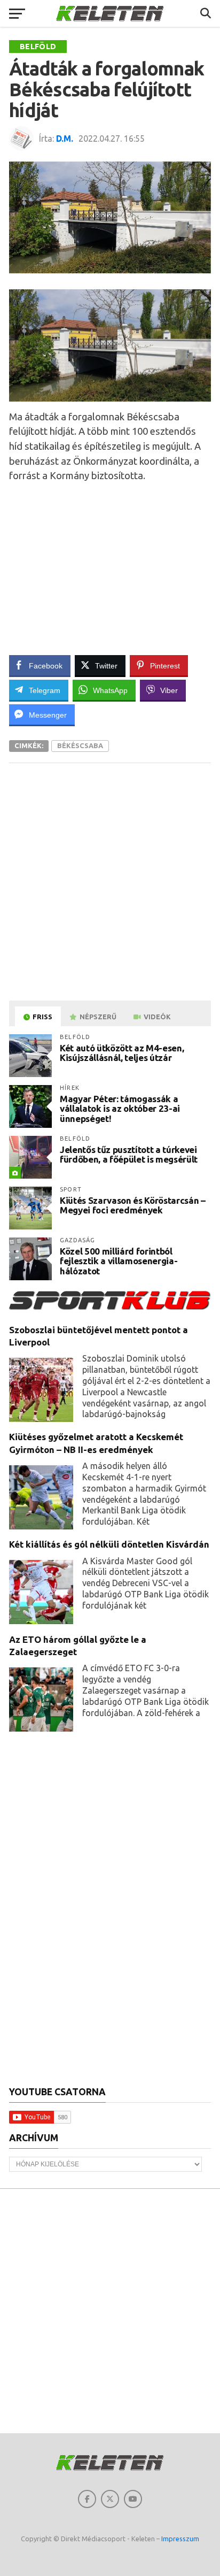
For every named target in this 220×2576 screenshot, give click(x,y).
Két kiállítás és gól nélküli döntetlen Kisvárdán (109, 1544)
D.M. (65, 139)
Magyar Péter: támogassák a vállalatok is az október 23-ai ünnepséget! (120, 1109)
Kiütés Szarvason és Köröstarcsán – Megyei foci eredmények (132, 1205)
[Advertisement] (114, 566)
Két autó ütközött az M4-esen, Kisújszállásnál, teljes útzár (122, 1053)
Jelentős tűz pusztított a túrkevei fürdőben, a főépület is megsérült (129, 1155)
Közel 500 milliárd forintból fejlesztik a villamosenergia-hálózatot (119, 1261)
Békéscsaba (80, 745)
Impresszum (180, 2539)
